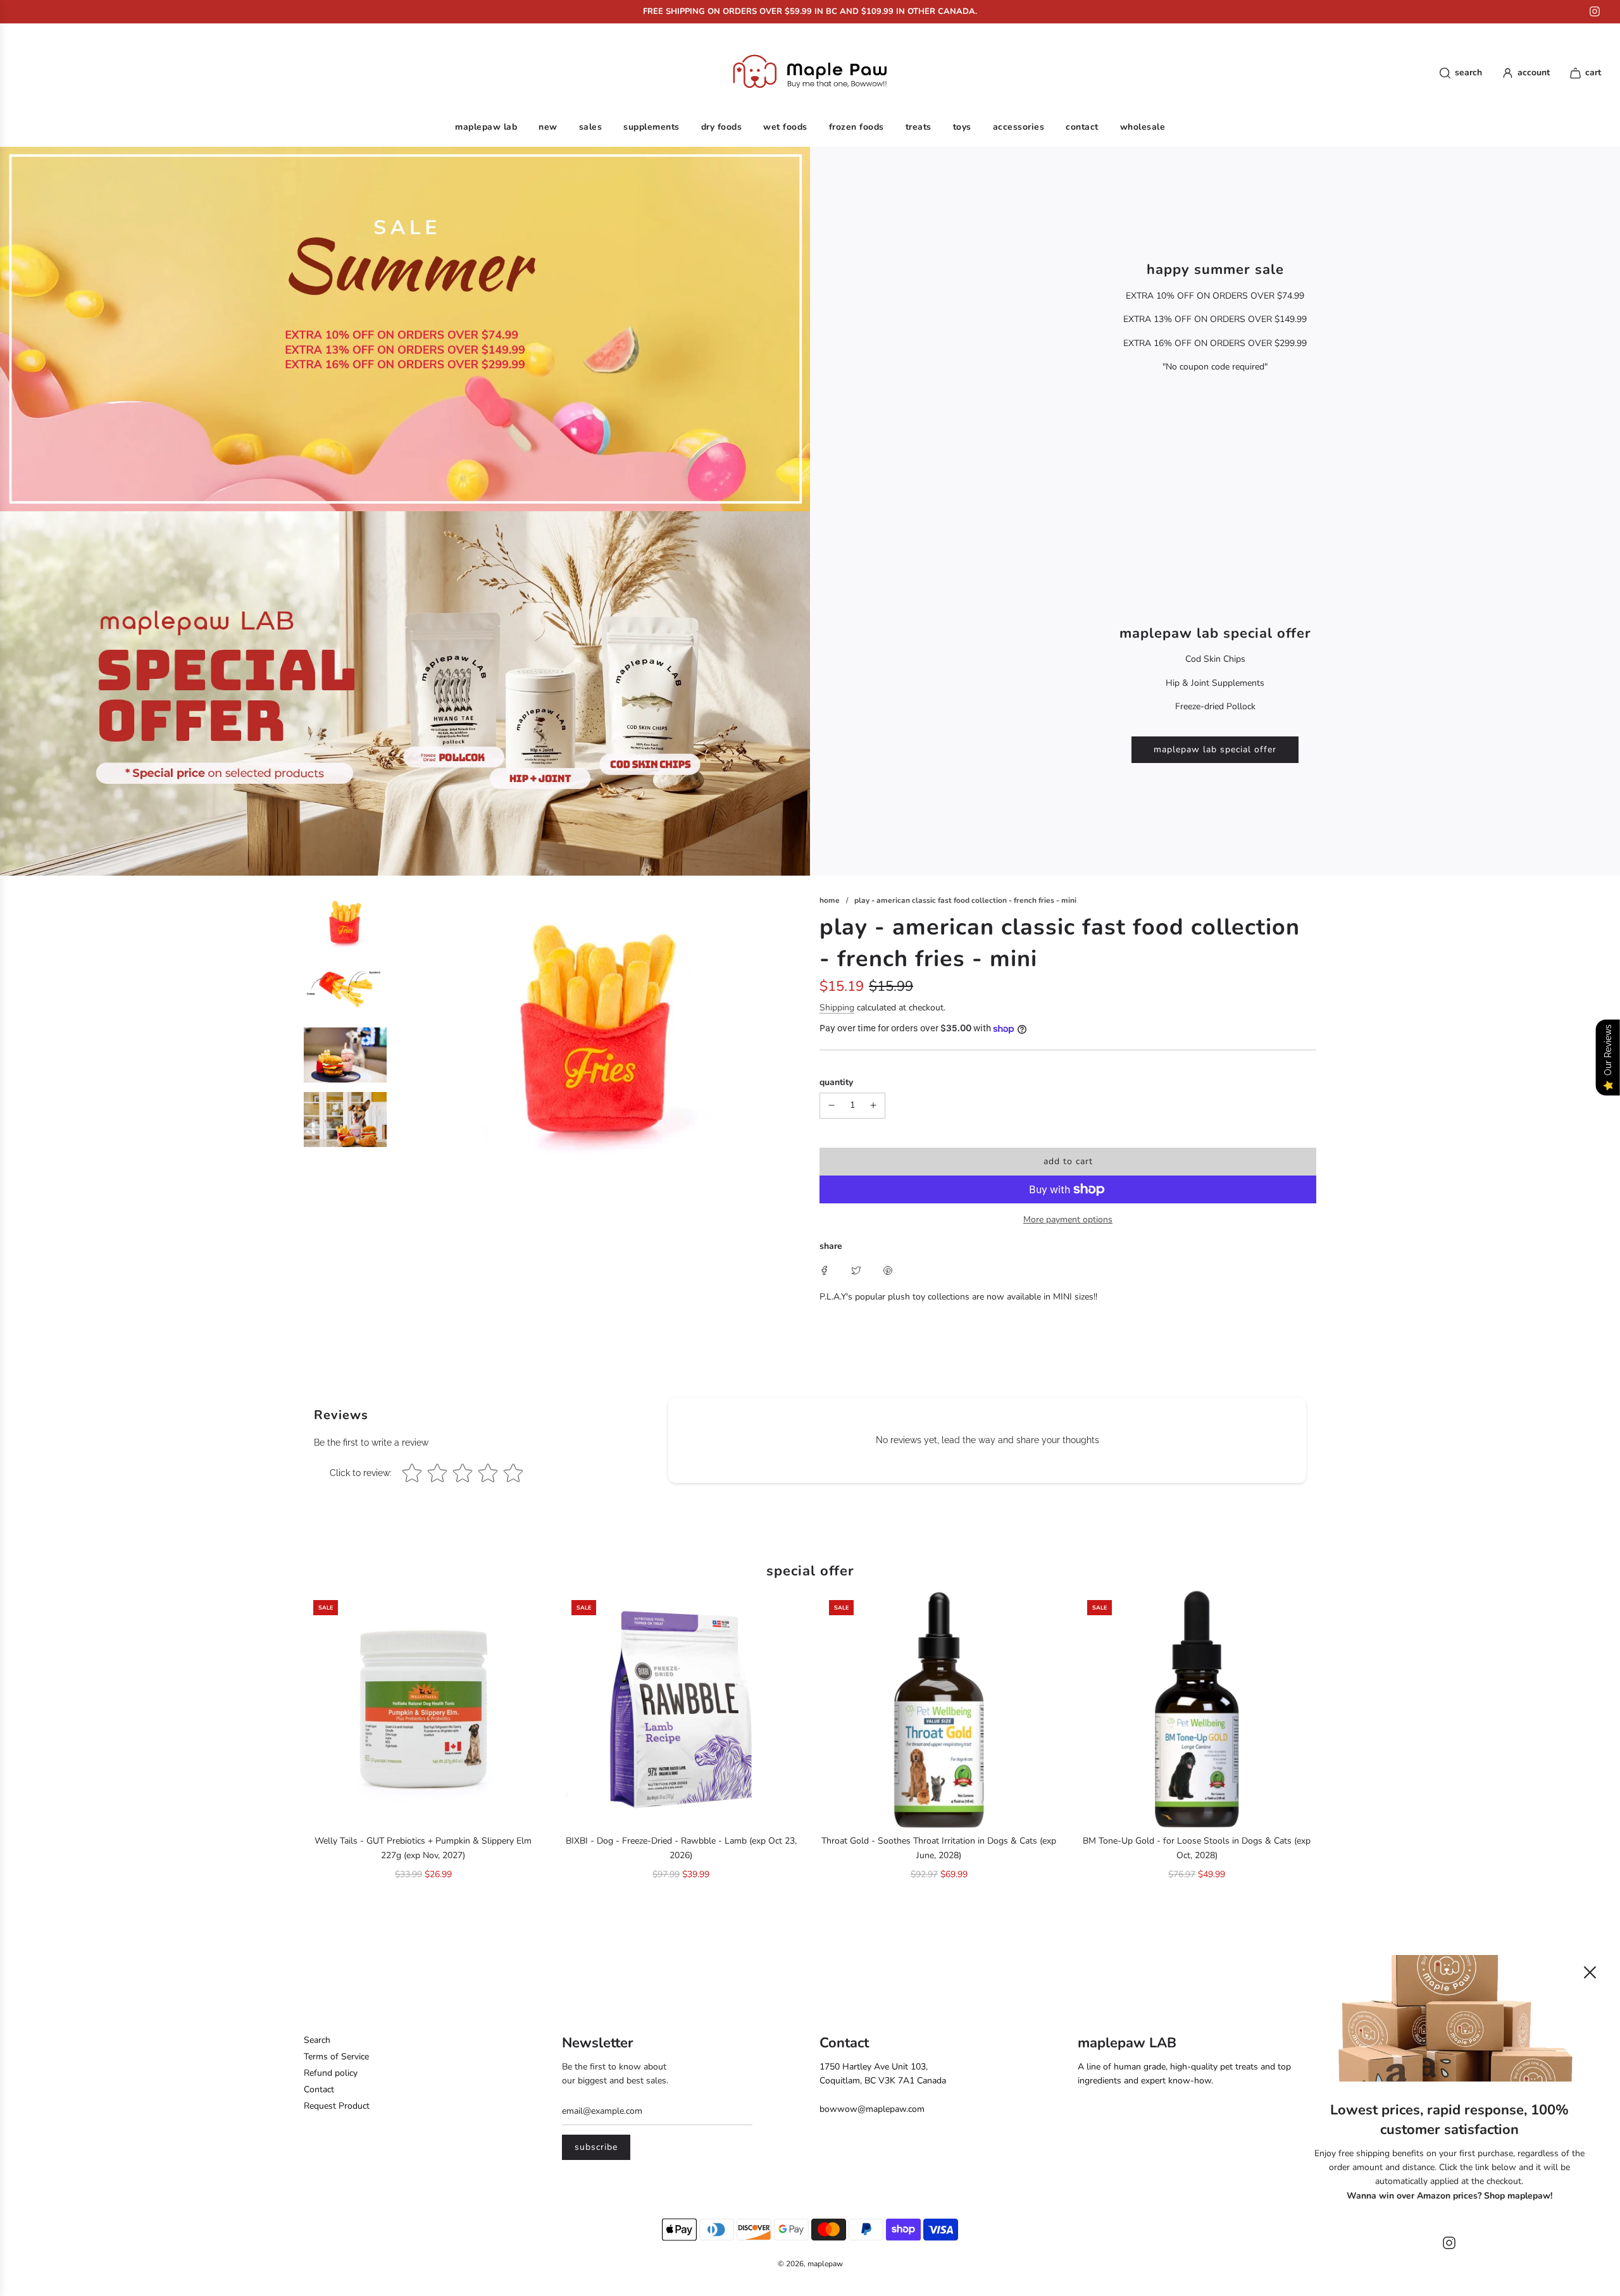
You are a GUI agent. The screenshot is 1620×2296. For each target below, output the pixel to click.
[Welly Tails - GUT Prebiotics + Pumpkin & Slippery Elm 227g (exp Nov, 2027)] (423, 1710)
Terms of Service (336, 2057)
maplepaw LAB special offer (1215, 749)
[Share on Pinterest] (888, 1270)
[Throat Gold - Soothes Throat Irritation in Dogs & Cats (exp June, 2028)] (939, 1710)
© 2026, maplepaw (810, 2264)
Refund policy (331, 2073)
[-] (832, 1105)
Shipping (837, 1008)
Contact (319, 2089)
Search (317, 2040)
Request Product (337, 2106)
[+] (873, 1105)
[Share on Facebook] (825, 1270)
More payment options (1068, 1219)
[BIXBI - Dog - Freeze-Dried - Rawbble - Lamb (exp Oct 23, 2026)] (682, 1710)
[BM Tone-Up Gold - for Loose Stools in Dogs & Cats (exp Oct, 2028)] (1197, 1710)
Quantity (836, 1082)
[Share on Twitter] (856, 1270)
